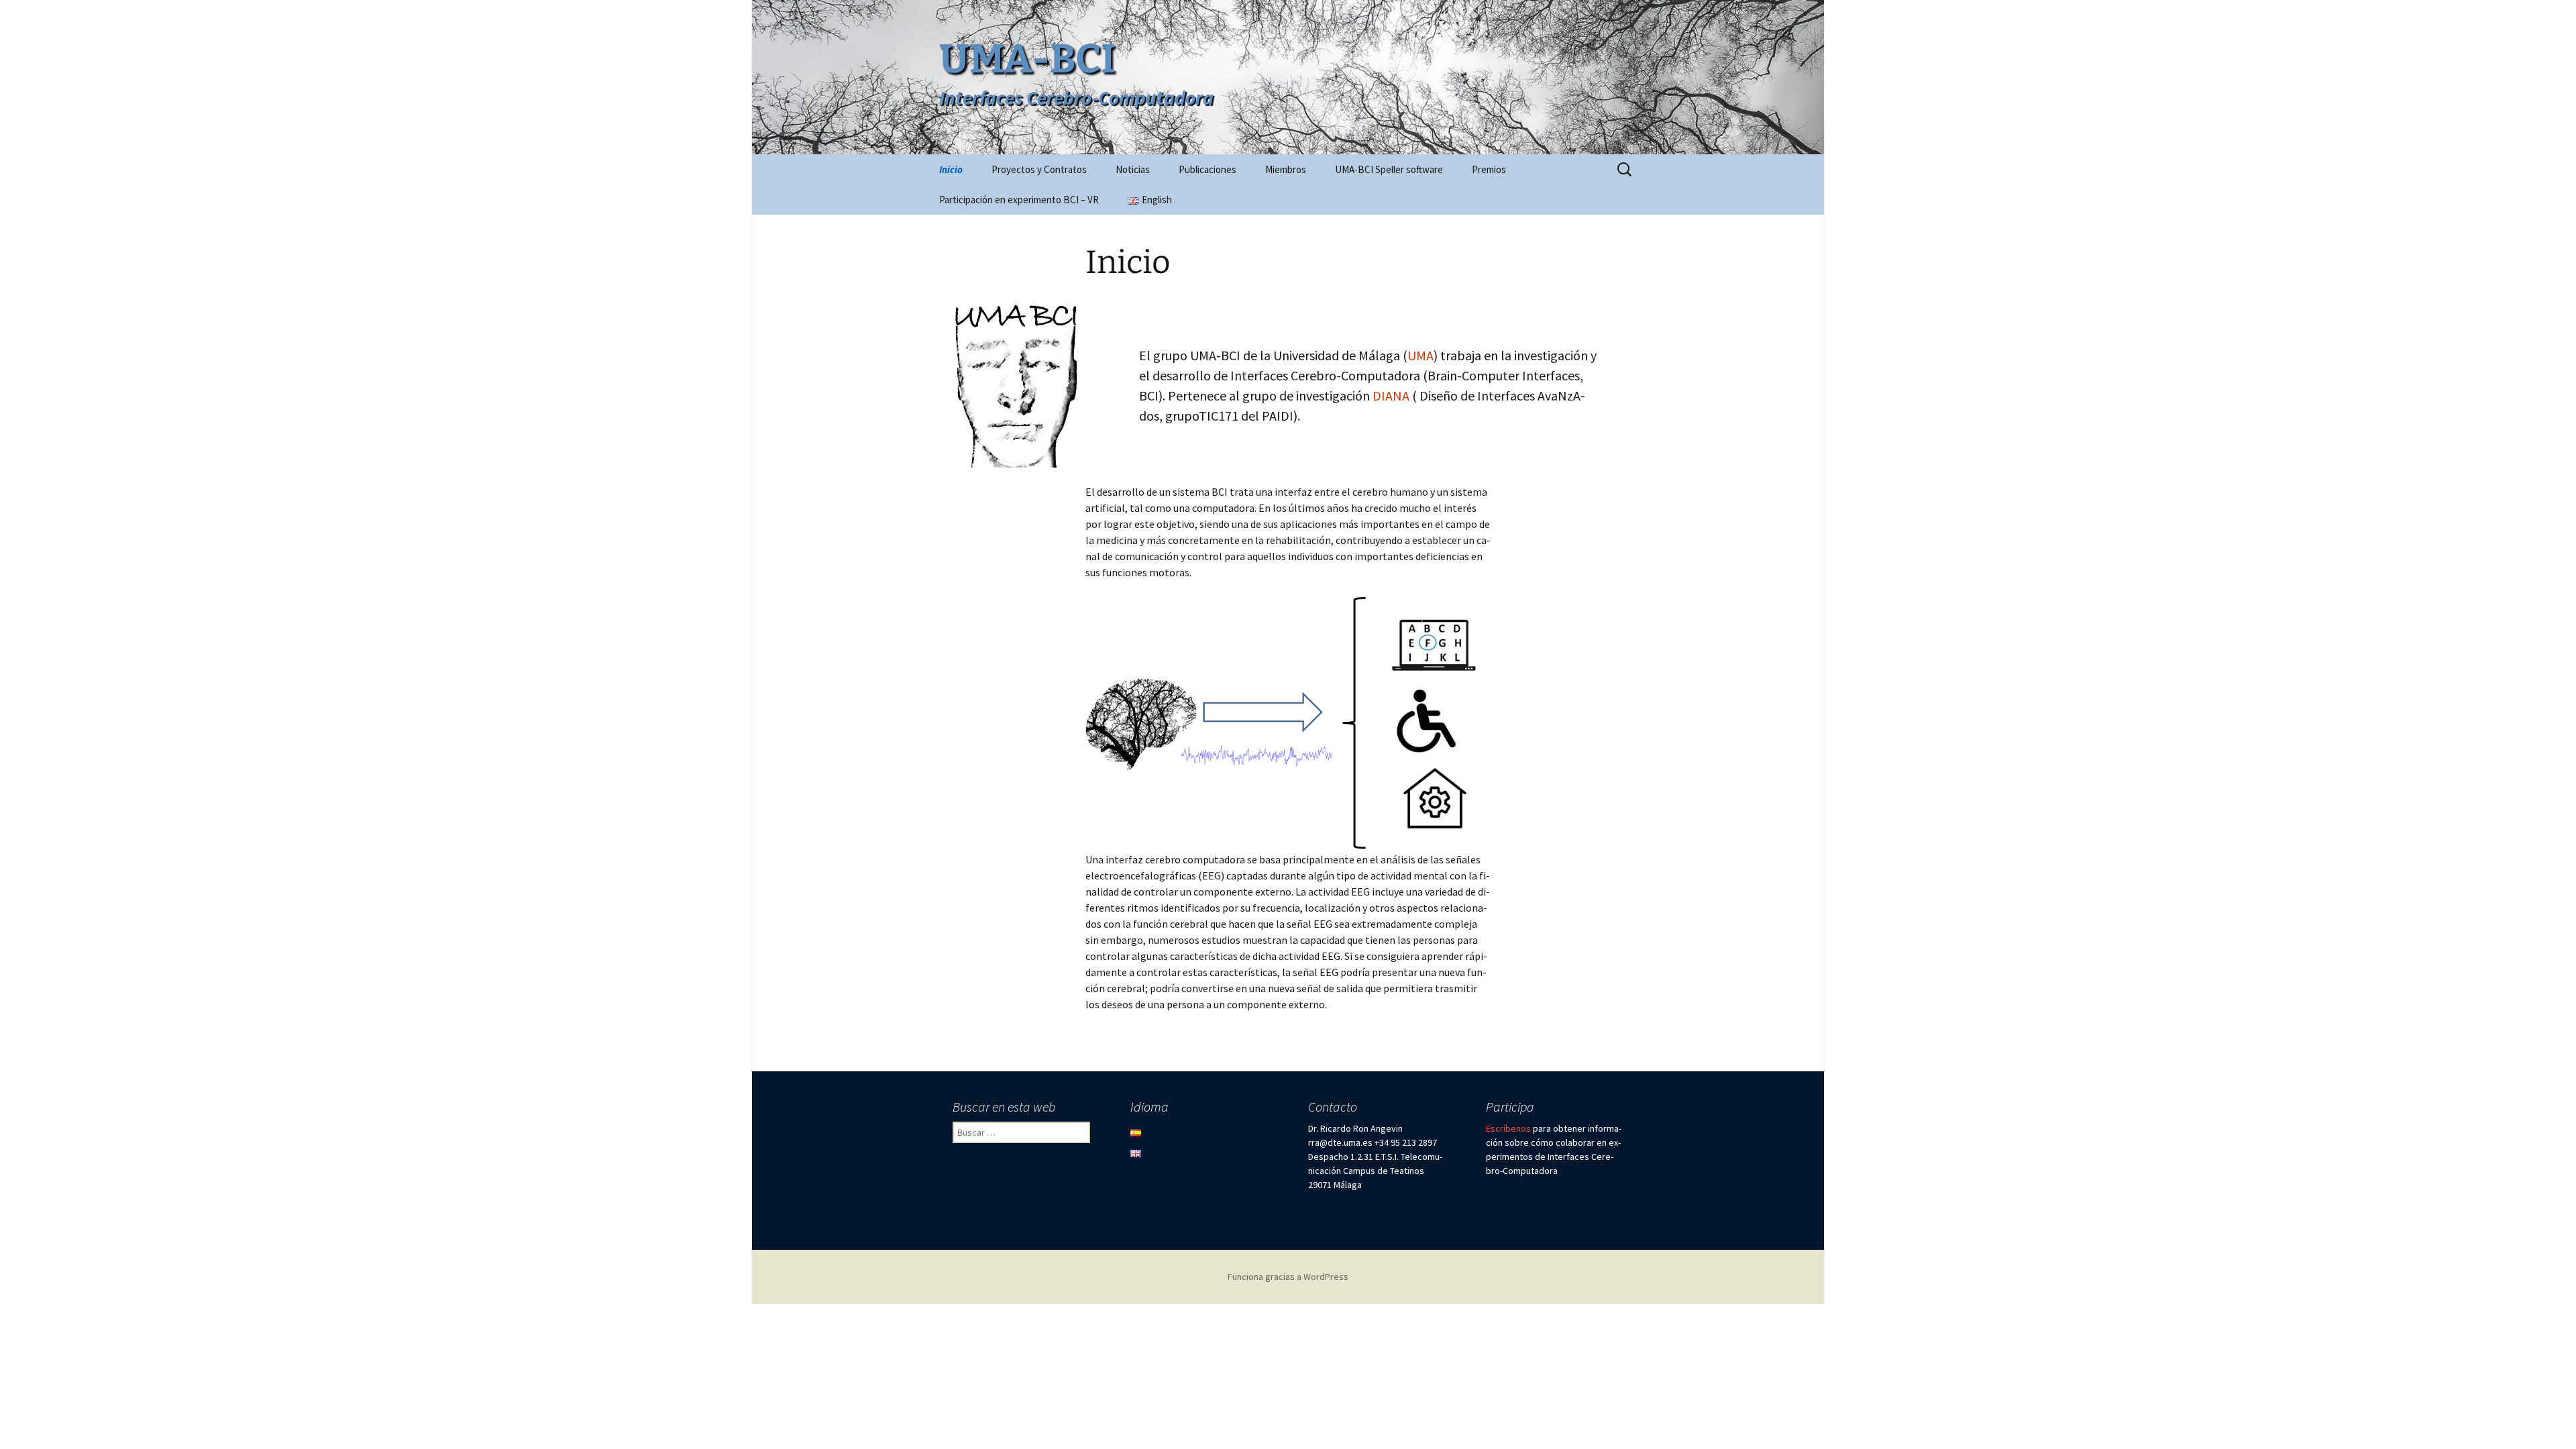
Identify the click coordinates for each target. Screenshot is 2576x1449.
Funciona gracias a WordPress (1288, 1277)
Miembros (1286, 169)
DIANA (1391, 395)
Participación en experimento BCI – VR (1019, 200)
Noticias (1133, 169)
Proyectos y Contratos (1039, 169)
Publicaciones (1207, 169)
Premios (1489, 169)
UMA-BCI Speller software (1389, 169)
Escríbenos (1508, 1128)
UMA (1420, 355)
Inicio (951, 169)
